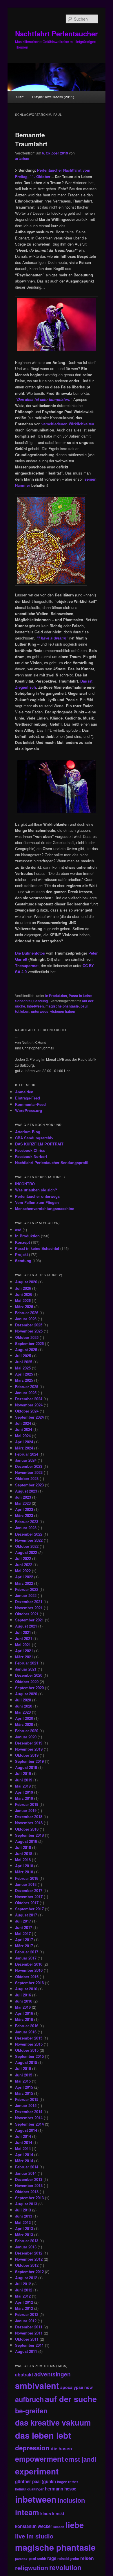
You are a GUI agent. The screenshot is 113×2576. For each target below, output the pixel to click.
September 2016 (29, 1983)
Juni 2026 (24, 1294)
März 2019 (24, 1798)
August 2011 (26, 2351)
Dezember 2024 (29, 1399)
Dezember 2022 (29, 1534)
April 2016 (24, 2013)
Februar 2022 (27, 1589)
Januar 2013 (26, 2247)
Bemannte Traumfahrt (31, 139)
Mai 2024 (23, 1436)
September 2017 (29, 1909)
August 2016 (26, 1989)
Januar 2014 (26, 2173)
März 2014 (24, 2161)
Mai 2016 (23, 2007)
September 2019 (29, 1761)
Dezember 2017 (29, 1890)
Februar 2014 (27, 2167)
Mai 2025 (23, 1368)
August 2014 (26, 2130)
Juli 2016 (23, 1995)
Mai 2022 (23, 1571)
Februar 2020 (27, 1731)
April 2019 (24, 1792)
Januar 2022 (26, 1595)
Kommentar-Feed (30, 1104)
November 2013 (29, 2185)
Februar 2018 (27, 1878)
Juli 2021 (23, 1632)
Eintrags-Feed (28, 1098)
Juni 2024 (24, 1429)
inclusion (71, 2500)
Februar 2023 (27, 1521)
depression (32, 2448)
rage (52, 2558)
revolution (65, 2567)
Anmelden (24, 1092)
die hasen (61, 2448)
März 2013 (24, 2235)
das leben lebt (43, 2435)
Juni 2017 (24, 1927)
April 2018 (24, 1866)
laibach (59, 2527)
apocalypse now (76, 2387)
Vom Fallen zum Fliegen (37, 1202)
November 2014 (29, 2118)
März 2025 (24, 1380)
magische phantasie (62, 1006)
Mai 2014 (23, 2148)
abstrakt (24, 2375)
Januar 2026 (26, 1319)
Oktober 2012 (27, 2265)
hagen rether (68, 2482)
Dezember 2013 (29, 2179)
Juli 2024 (23, 1423)
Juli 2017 (23, 1921)
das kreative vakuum (53, 2422)
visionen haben (63, 1011)
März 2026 (24, 1306)
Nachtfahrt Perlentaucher (56, 33)
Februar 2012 (27, 2314)
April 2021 (24, 1651)
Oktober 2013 (27, 2192)
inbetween (35, 1006)
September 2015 (29, 2056)
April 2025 (24, 1374)
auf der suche (71, 2399)
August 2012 (26, 2278)
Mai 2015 (23, 2081)
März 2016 (24, 2019)
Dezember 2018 (29, 1816)
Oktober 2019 (27, 1755)
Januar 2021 (26, 1669)
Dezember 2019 (29, 1743)
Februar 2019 (27, 1804)
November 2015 (29, 2044)
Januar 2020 (26, 1737)
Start (20, 97)
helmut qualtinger (29, 2489)
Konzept (22, 1242)
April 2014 (24, 2155)
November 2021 (29, 1608)
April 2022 (24, 1577)
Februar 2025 (27, 1386)
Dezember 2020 (29, 1675)
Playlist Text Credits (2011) (53, 97)
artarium (22, 158)
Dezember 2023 (29, 1466)
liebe (75, 2525)
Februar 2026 (27, 1313)
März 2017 (24, 1946)
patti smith (37, 2559)
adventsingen (52, 2374)
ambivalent (37, 2385)
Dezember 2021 (29, 1601)
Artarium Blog (28, 1132)
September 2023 (29, 1485)
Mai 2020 (23, 1712)
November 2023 (29, 1472)
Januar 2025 (26, 1393)
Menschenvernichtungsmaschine (45, 1208)
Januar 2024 (26, 1460)
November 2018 (29, 1823)
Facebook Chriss (30, 1150)
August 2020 (26, 1694)
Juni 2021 (24, 1638)
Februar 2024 (27, 1454)
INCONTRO (25, 1184)
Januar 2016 (26, 2032)
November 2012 (29, 2259)
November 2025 (29, 1331)
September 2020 (29, 1688)
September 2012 (29, 2272)
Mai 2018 (23, 1860)
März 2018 (24, 1872)
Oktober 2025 (27, 1337)
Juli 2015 (23, 2068)
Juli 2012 (23, 2284)
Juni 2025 (24, 1362)
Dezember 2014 (29, 2112)
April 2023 (24, 1509)
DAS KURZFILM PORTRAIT (39, 1144)
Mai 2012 (23, 2296)
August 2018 (26, 1841)
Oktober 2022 (27, 1546)
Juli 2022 (23, 1558)
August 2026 (26, 1282)
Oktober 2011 (27, 2339)
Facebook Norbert (31, 1156)
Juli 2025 (23, 1356)
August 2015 (26, 2062)
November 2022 (29, 1540)
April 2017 (24, 1940)
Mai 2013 (23, 2222)
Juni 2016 (24, 2001)
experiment (37, 2471)
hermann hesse (61, 2489)
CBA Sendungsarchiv (34, 1138)
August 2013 (26, 2204)
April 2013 (24, 2228)
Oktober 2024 (27, 1411)
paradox (21, 2559)
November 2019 (29, 1749)
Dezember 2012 (29, 2253)
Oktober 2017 (27, 1903)
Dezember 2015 (29, 2038)
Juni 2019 (24, 1780)
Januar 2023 (26, 1528)
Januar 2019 (26, 1810)
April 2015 (24, 2087)
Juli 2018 (23, 1847)
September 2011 (29, 2345)
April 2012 (24, 2302)
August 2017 (26, 1915)
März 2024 (24, 1448)
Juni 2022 (24, 1565)
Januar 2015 (26, 2105)
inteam (27, 2512)
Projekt (21, 1254)
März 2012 (24, 2308)
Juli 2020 (23, 1700)
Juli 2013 (23, 2210)
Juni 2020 (24, 1706)
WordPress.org (29, 1110)
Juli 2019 (23, 1773)
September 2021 (29, 1620)
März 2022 (24, 1583)
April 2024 (24, 1442)
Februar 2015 (27, 2099)
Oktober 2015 (27, 2050)
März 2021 (24, 1657)
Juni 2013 (24, 2216)
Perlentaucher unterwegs (37, 1196)
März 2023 (24, 1515)
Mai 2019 (23, 1786)
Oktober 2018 (27, 1829)
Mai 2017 (23, 1933)
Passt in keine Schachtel (37, 1248)
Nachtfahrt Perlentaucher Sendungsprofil (52, 1162)
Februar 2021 (27, 1663)
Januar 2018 (26, 1884)
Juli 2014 (23, 2136)
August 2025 (26, 1350)
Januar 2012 (26, 2321)
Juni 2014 (24, 2142)
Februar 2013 (27, 2241)
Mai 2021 (23, 1645)
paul (84, 1006)
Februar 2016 (27, 2026)
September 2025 (29, 1343)
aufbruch (29, 2399)
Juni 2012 (24, 2290)
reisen (87, 2558)
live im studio (34, 2536)
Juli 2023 (23, 1497)
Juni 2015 (24, 2075)
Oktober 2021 (27, 1614)
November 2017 (29, 1897)
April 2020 (24, 1718)
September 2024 (29, 1417)
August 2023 (26, 1491)
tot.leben (22, 1011)
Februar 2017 (27, 1952)
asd (18, 1230)
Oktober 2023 (27, 1478)
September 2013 (29, 2198)
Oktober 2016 (27, 1977)
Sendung (41, 1001)
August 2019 (26, 1767)
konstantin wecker (34, 2526)
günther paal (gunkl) (35, 2481)
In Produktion (56, 996)
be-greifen (31, 2411)
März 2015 (24, 2093)
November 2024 (29, 1405)
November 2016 (29, 1970)
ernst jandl (81, 2459)
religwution (32, 2568)
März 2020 (24, 1724)
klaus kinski (52, 2513)
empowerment (39, 2459)
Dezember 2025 (29, 1325)
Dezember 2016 (29, 1964)
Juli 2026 (23, 1288)
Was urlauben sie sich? (36, 1190)
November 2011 (29, 2333)
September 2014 (29, 2124)
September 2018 (29, 1835)
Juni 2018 (24, 1853)
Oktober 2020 (27, 1681)
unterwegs (40, 1011)
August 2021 (26, 1626)
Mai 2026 (23, 1300)
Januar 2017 (26, 1958)
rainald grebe (68, 2559)
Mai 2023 (23, 1503)
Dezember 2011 (29, 2327)
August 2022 (26, 1552)
